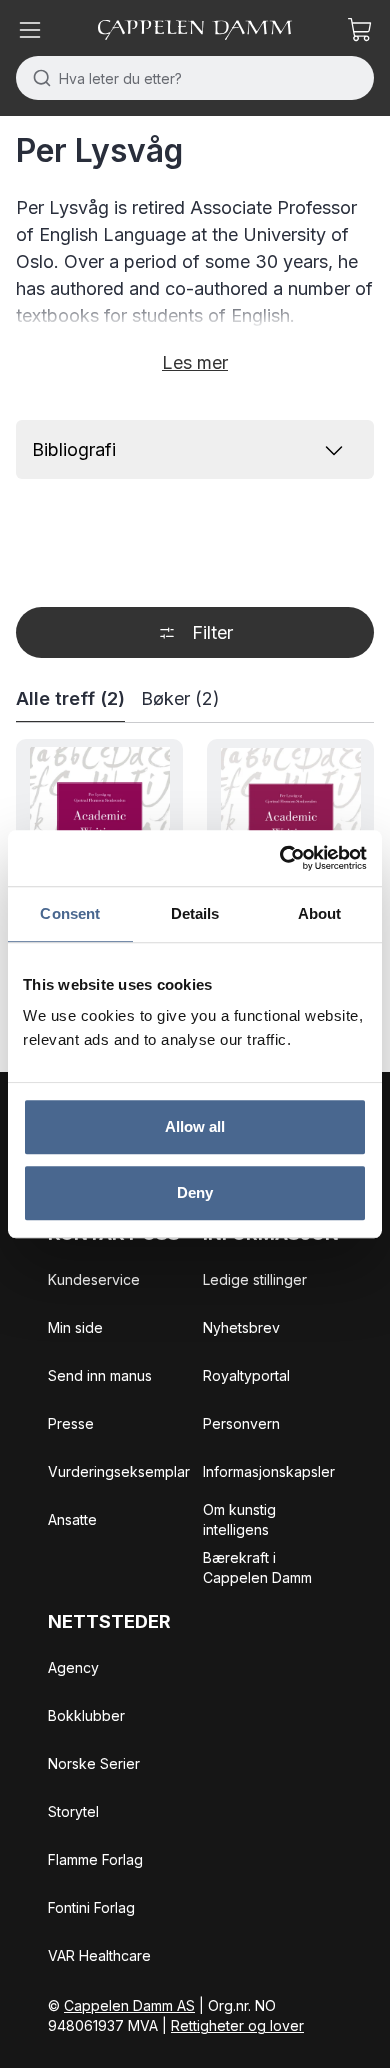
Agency (73, 1667)
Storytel (73, 1811)
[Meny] (30, 30)
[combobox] (195, 78)
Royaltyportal (246, 1375)
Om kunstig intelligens (239, 1519)
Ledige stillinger (255, 1279)
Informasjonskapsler (269, 1471)
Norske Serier (94, 1763)
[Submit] (37, 78)
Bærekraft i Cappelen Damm (257, 1567)
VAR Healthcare (99, 1955)
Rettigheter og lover (237, 2025)
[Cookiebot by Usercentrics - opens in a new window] (280, 858)
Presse (71, 1423)
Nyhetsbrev (241, 1327)
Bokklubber (86, 1715)
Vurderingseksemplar (119, 1471)
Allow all (195, 1126)
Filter (212, 632)
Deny (195, 1192)
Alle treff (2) (70, 698)
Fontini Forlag (91, 1907)
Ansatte (72, 1519)
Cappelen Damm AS (129, 2005)
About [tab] (320, 913)
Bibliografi (74, 449)
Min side (75, 1327)
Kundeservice (94, 1279)
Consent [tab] (70, 913)
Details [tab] (195, 913)
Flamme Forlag (95, 1859)
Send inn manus (100, 1375)
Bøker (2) (180, 698)
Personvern (241, 1423)
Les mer (195, 362)
